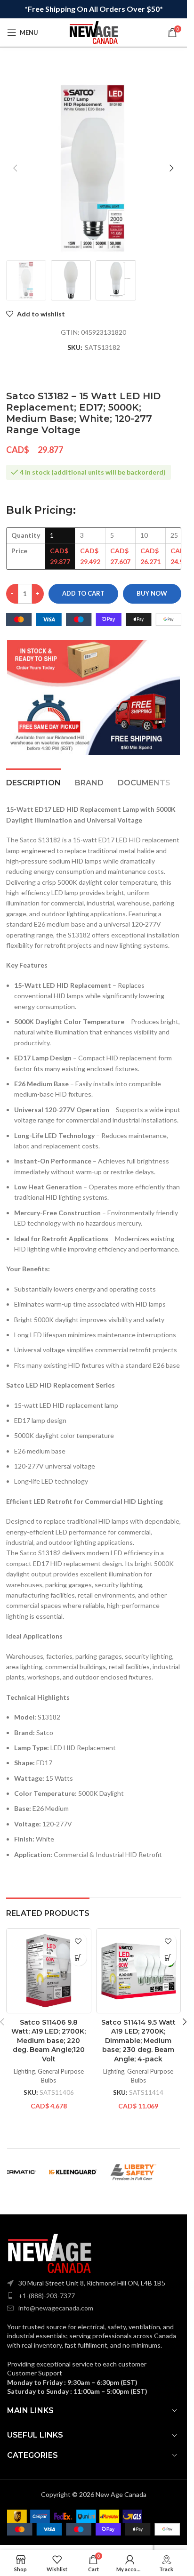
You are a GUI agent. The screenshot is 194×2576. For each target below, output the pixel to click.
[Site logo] (94, 32)
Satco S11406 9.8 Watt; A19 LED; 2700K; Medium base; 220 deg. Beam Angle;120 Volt (48, 2041)
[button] (16, 168)
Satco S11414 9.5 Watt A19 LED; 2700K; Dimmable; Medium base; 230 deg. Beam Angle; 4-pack (138, 2041)
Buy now (152, 593)
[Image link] (49, 2253)
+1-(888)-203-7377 (47, 2296)
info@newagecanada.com (56, 2308)
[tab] (33, 782)
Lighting (24, 2071)
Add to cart (83, 593)
